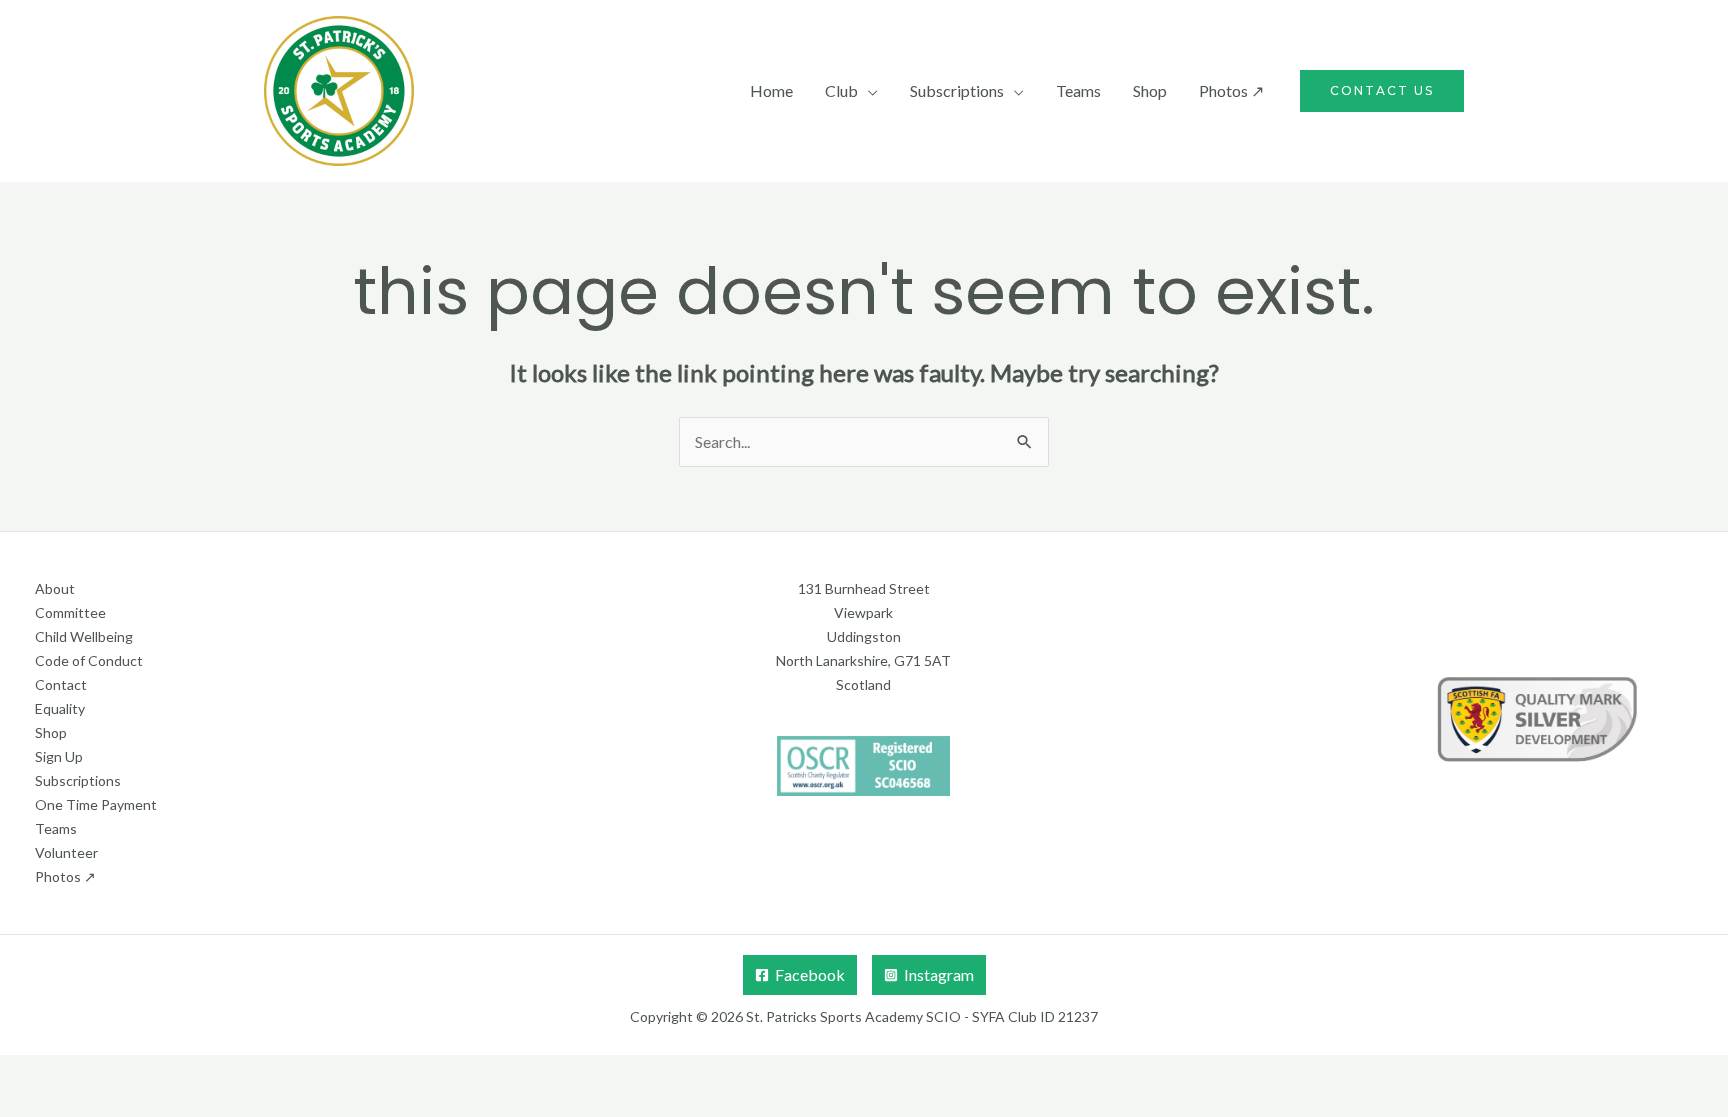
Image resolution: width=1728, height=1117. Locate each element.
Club (841, 90)
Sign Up (59, 756)
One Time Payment (96, 804)
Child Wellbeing (84, 636)
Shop (1150, 90)
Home (771, 90)
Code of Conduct (89, 660)
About (55, 588)
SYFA (988, 1016)
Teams (1078, 90)
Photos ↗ (1231, 90)
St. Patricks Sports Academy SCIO (853, 1016)
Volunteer (66, 852)
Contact (61, 684)
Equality (60, 708)
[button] (1382, 91)
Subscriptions (957, 90)
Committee (70, 612)
